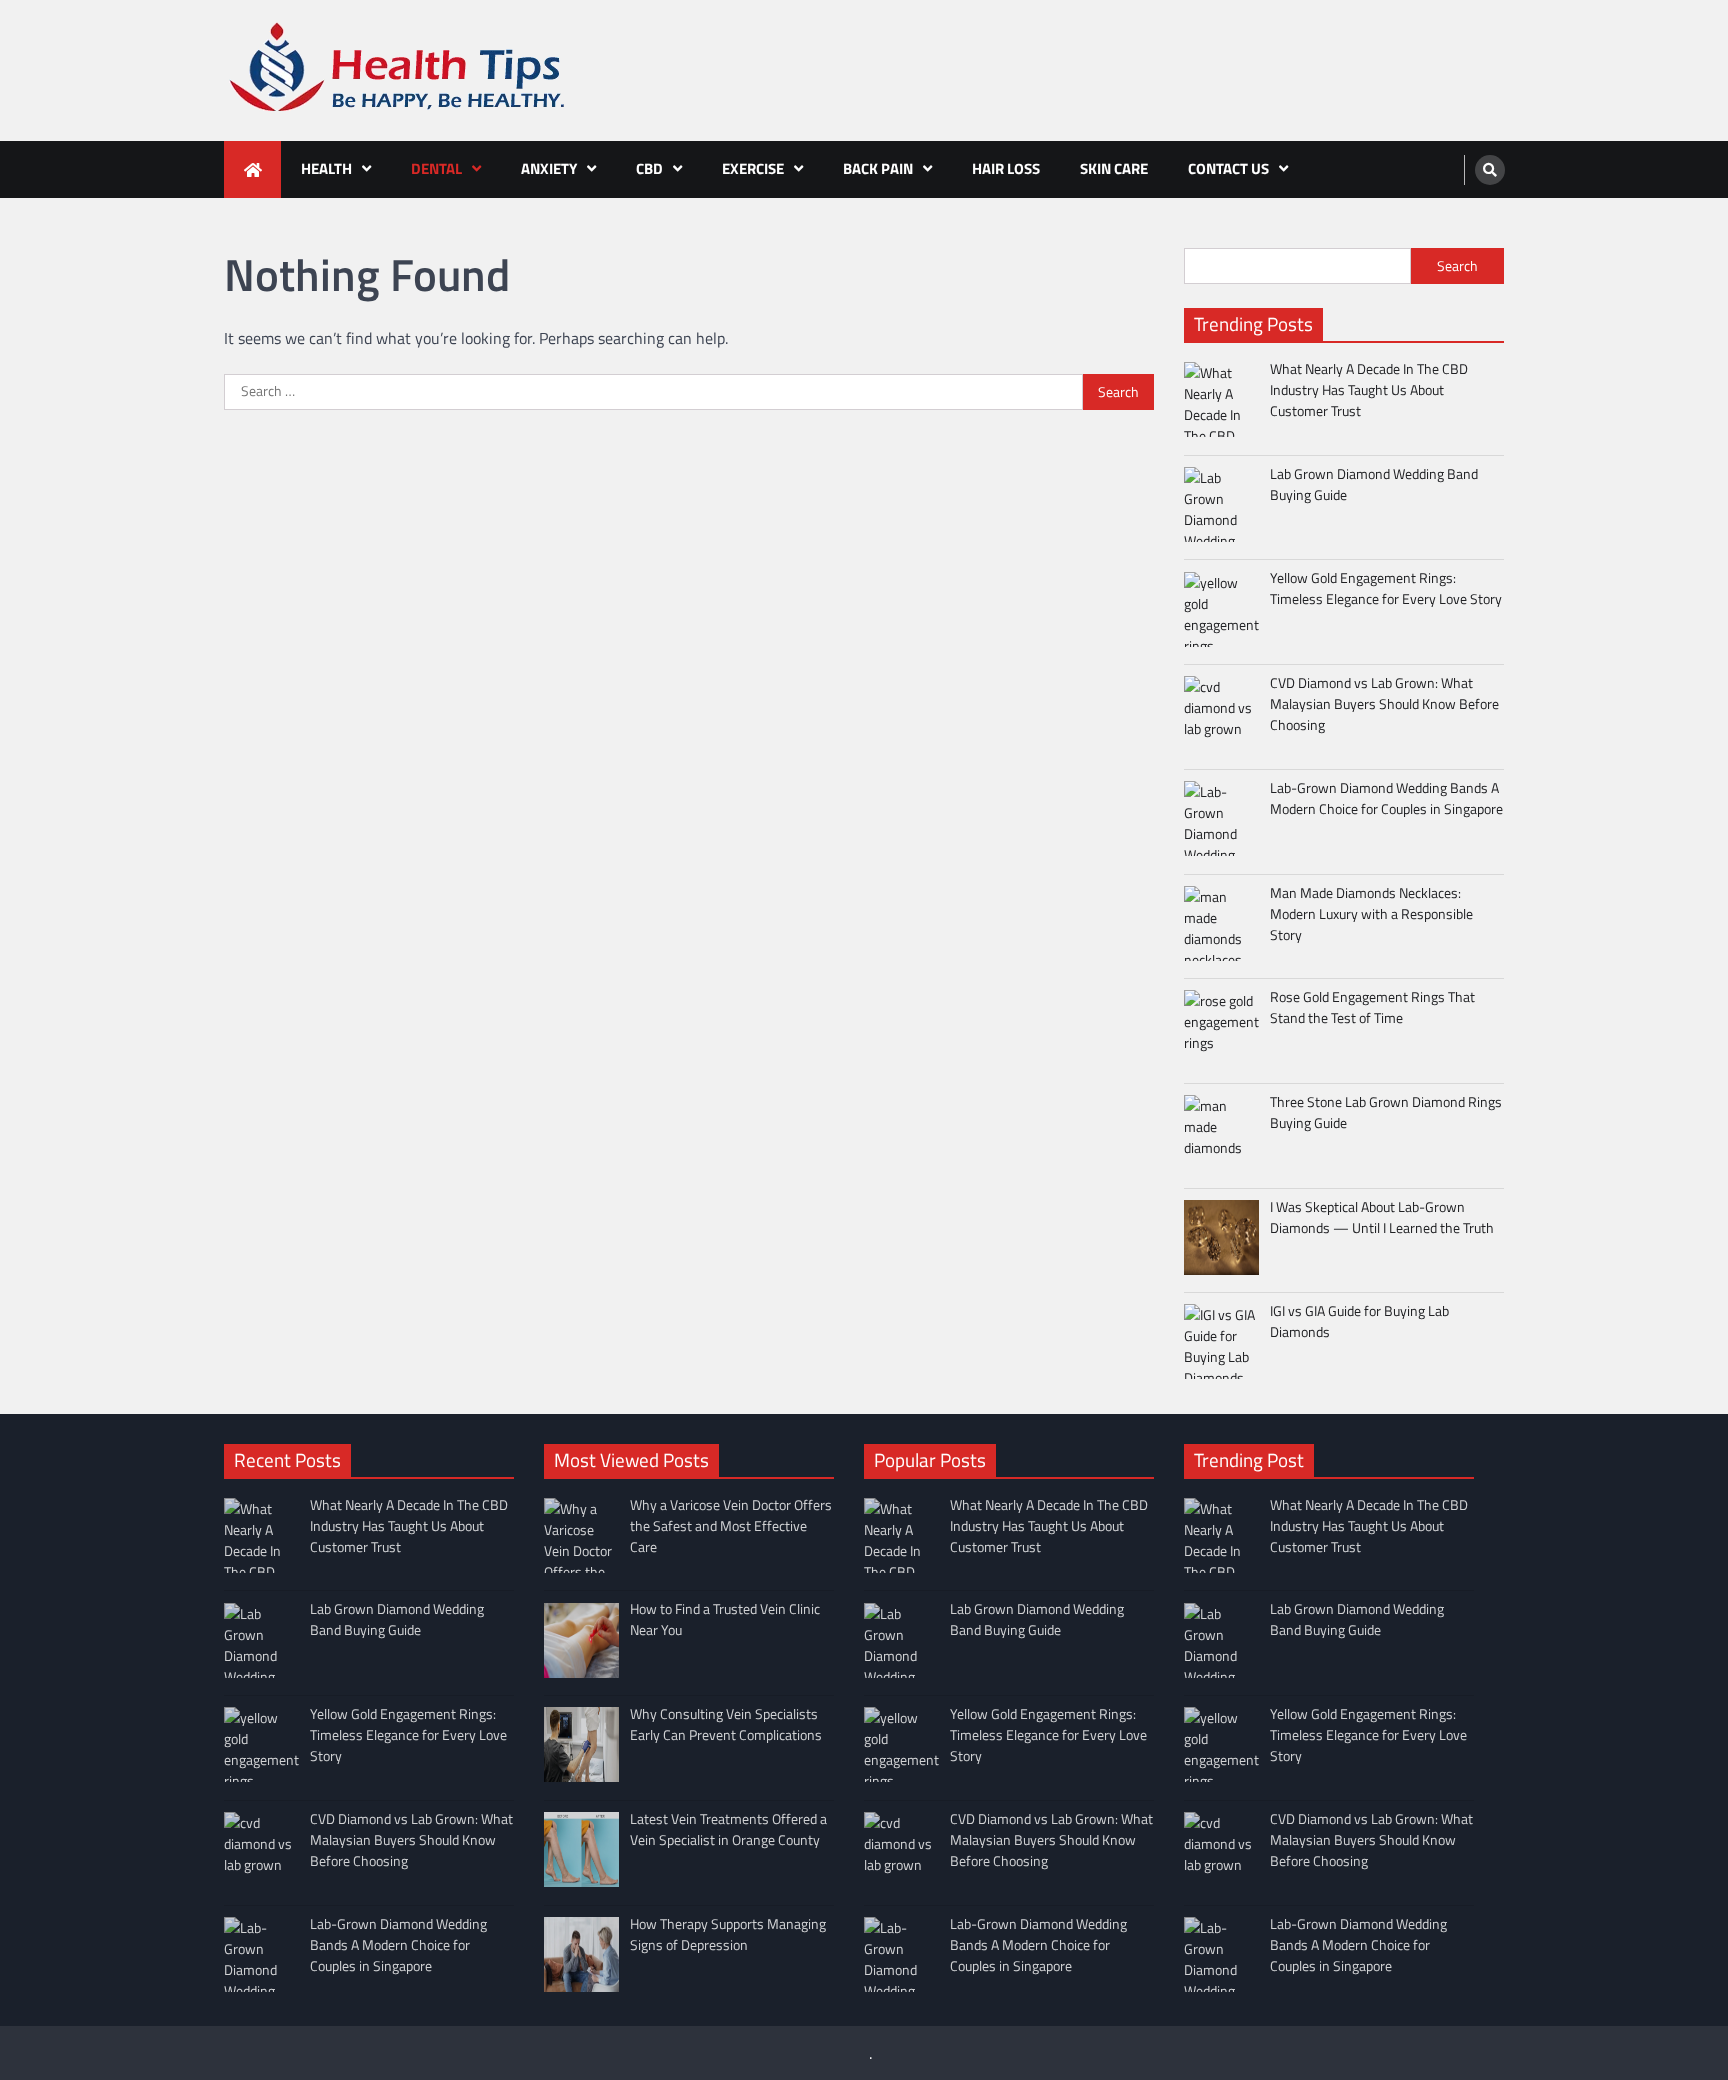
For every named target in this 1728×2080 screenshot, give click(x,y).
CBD (649, 168)
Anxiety (549, 168)
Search (1457, 266)
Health (326, 168)
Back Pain (878, 168)
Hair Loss (1006, 168)
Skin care (1114, 168)
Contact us (1228, 168)
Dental (436, 168)
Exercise (753, 168)
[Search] (1490, 170)
